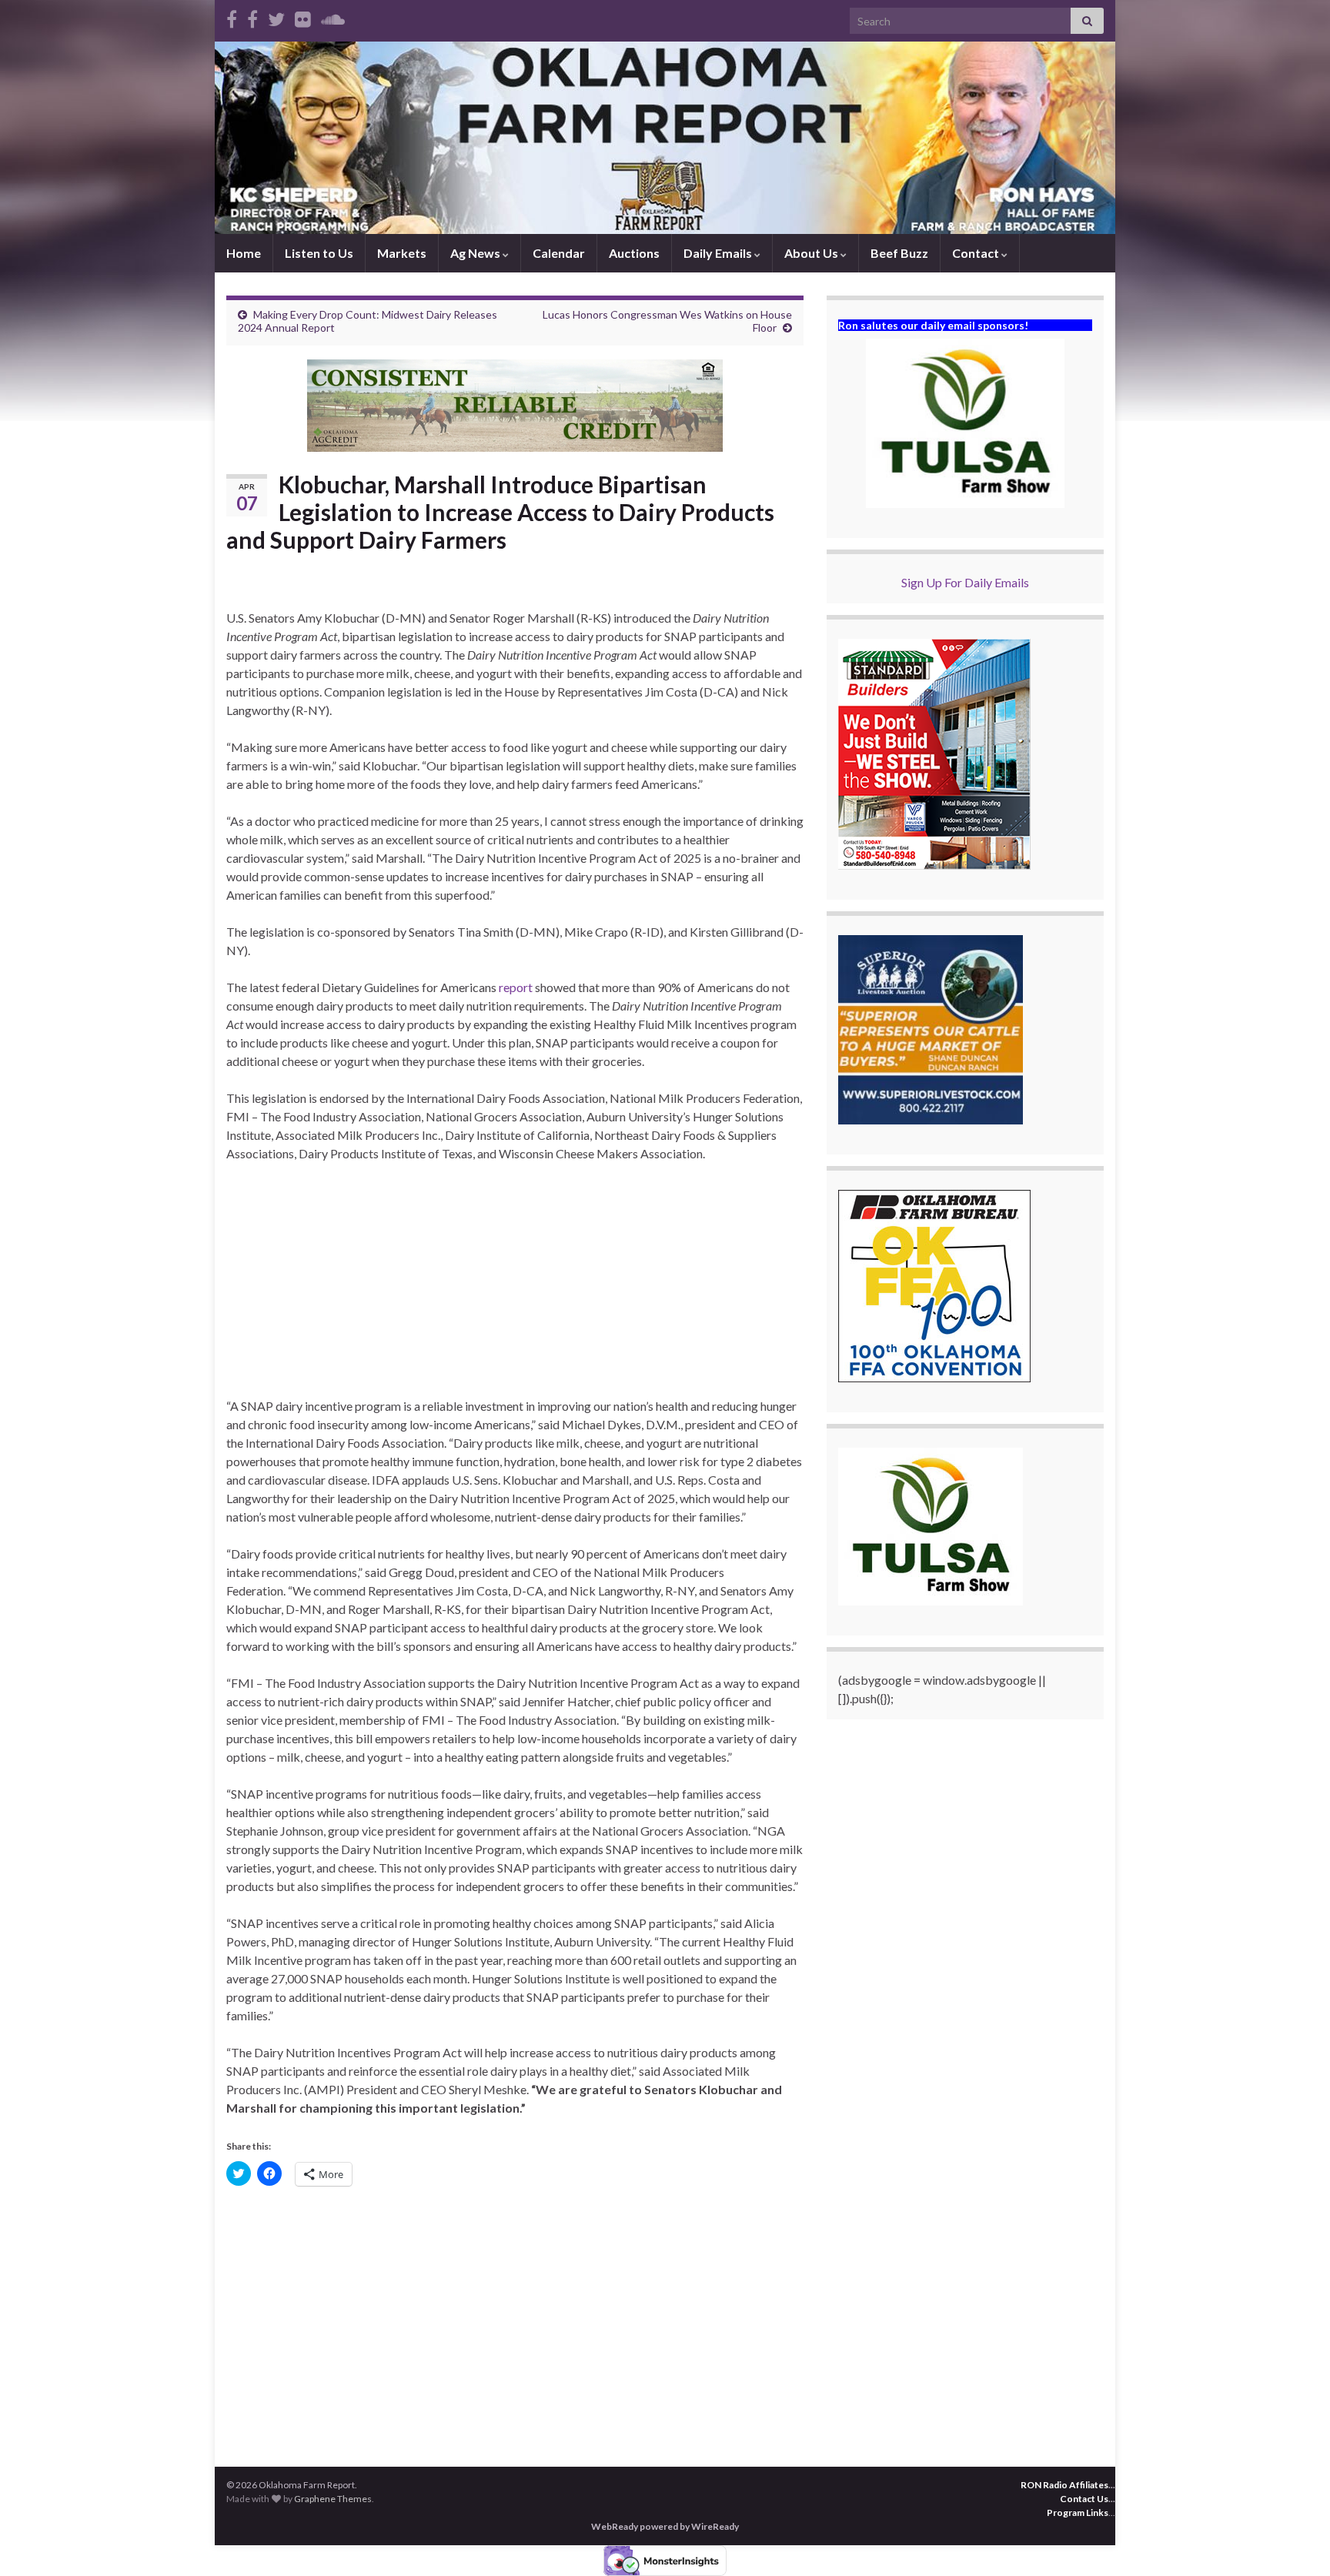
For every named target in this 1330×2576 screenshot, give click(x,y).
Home (244, 253)
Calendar (559, 253)
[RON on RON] (276, 17)
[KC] (252, 17)
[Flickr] (303, 17)
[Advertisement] (515, 1289)
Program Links (1078, 2513)
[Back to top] (1295, 2541)
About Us (812, 253)
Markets (402, 253)
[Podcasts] (333, 17)
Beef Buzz (899, 253)
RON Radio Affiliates (1064, 2485)
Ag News (476, 253)
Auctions (634, 253)
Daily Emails (719, 253)
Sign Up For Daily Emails (965, 582)
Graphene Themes (333, 2499)
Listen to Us (319, 253)
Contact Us (1084, 2499)
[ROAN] (232, 17)
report (516, 987)
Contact (977, 253)
